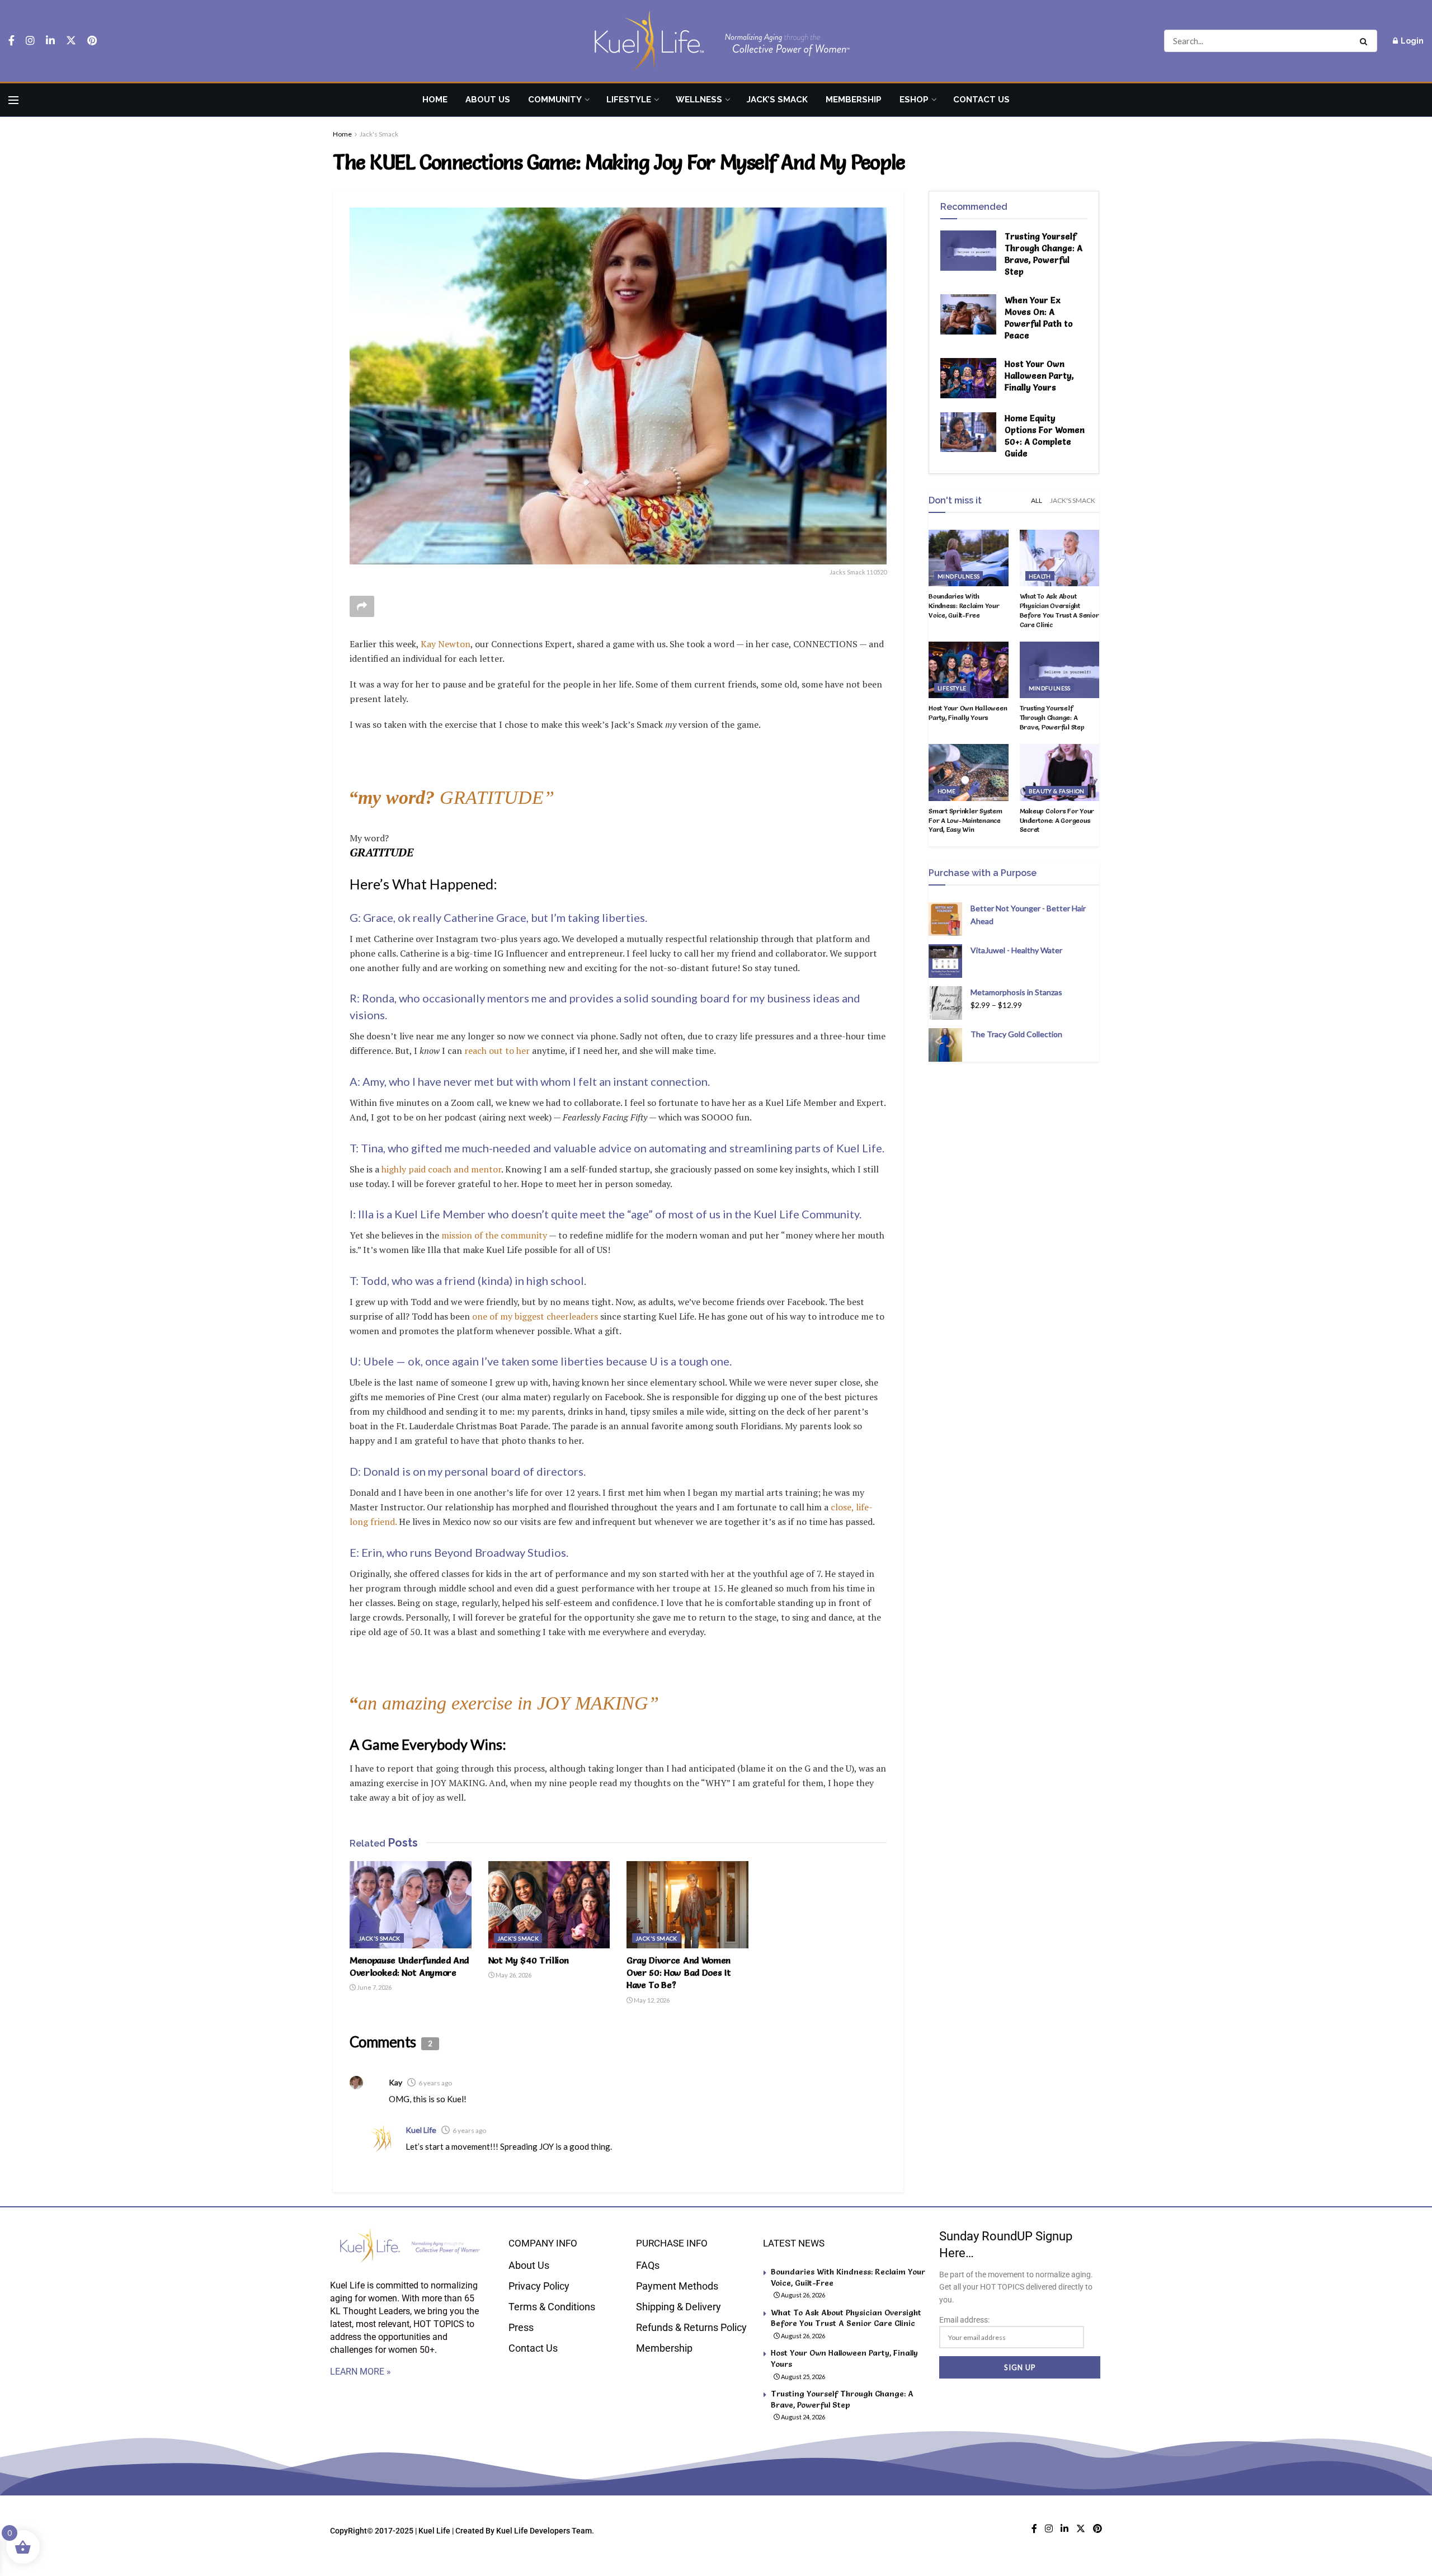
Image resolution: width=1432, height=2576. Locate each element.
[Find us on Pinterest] (92, 41)
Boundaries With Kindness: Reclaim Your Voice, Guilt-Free (964, 606)
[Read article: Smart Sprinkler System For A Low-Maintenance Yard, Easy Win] (969, 773)
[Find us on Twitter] (71, 41)
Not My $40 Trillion (529, 1960)
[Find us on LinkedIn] (50, 41)
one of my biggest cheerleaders (535, 1316)
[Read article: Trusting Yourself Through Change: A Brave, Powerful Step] (968, 251)
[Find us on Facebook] (11, 41)
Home (435, 100)
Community (555, 100)
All (1037, 500)
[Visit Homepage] (716, 41)
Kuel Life (421, 2130)
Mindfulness (958, 576)
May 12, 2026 (651, 2000)
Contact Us (981, 100)
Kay (395, 2082)
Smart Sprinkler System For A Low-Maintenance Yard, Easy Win (965, 820)
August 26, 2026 (802, 2295)
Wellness (699, 100)
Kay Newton (446, 644)
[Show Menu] (13, 100)
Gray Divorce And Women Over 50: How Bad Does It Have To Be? (679, 1973)
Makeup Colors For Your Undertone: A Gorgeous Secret (1057, 820)
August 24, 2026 (802, 2417)
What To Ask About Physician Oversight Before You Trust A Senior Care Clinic (1059, 610)
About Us (488, 100)
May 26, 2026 (513, 1975)
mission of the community (494, 1235)
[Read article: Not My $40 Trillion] (549, 1905)
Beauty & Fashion (1057, 791)
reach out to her (497, 1051)
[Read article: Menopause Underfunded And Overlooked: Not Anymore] (411, 1905)
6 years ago (435, 2083)
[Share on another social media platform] (362, 606)
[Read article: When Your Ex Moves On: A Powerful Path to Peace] (968, 314)
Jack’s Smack (777, 100)
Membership (854, 100)
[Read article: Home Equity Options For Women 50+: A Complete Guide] (968, 432)
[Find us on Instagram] (30, 41)
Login (1411, 41)
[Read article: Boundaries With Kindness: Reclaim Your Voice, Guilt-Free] (969, 558)
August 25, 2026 (802, 2377)
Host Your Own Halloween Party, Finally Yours (1039, 376)
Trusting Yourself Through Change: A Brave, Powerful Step (1052, 717)
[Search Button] (1366, 41)
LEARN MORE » (361, 2372)
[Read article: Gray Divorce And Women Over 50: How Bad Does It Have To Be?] (687, 1905)
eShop (914, 100)
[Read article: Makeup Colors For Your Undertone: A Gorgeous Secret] (1060, 773)
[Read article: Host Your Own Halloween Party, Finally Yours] (968, 378)
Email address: (964, 2320)
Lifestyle (629, 100)
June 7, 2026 (374, 1987)
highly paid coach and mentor (441, 1169)
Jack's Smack (379, 134)
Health (1040, 576)
